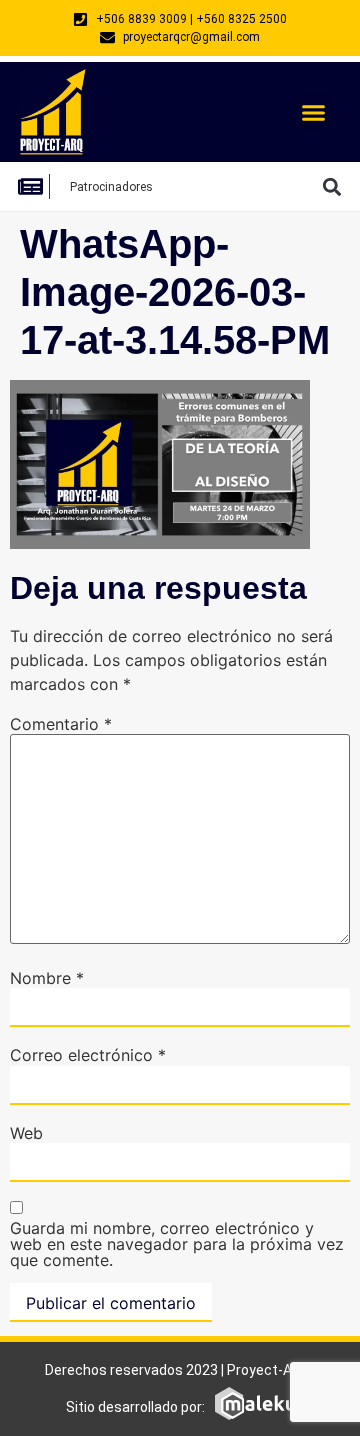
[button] (314, 112)
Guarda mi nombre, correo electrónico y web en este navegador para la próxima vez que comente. (177, 1244)
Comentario (61, 724)
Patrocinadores (111, 187)
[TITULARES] (36, 186)
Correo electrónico (88, 1055)
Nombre (47, 978)
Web (26, 1133)
